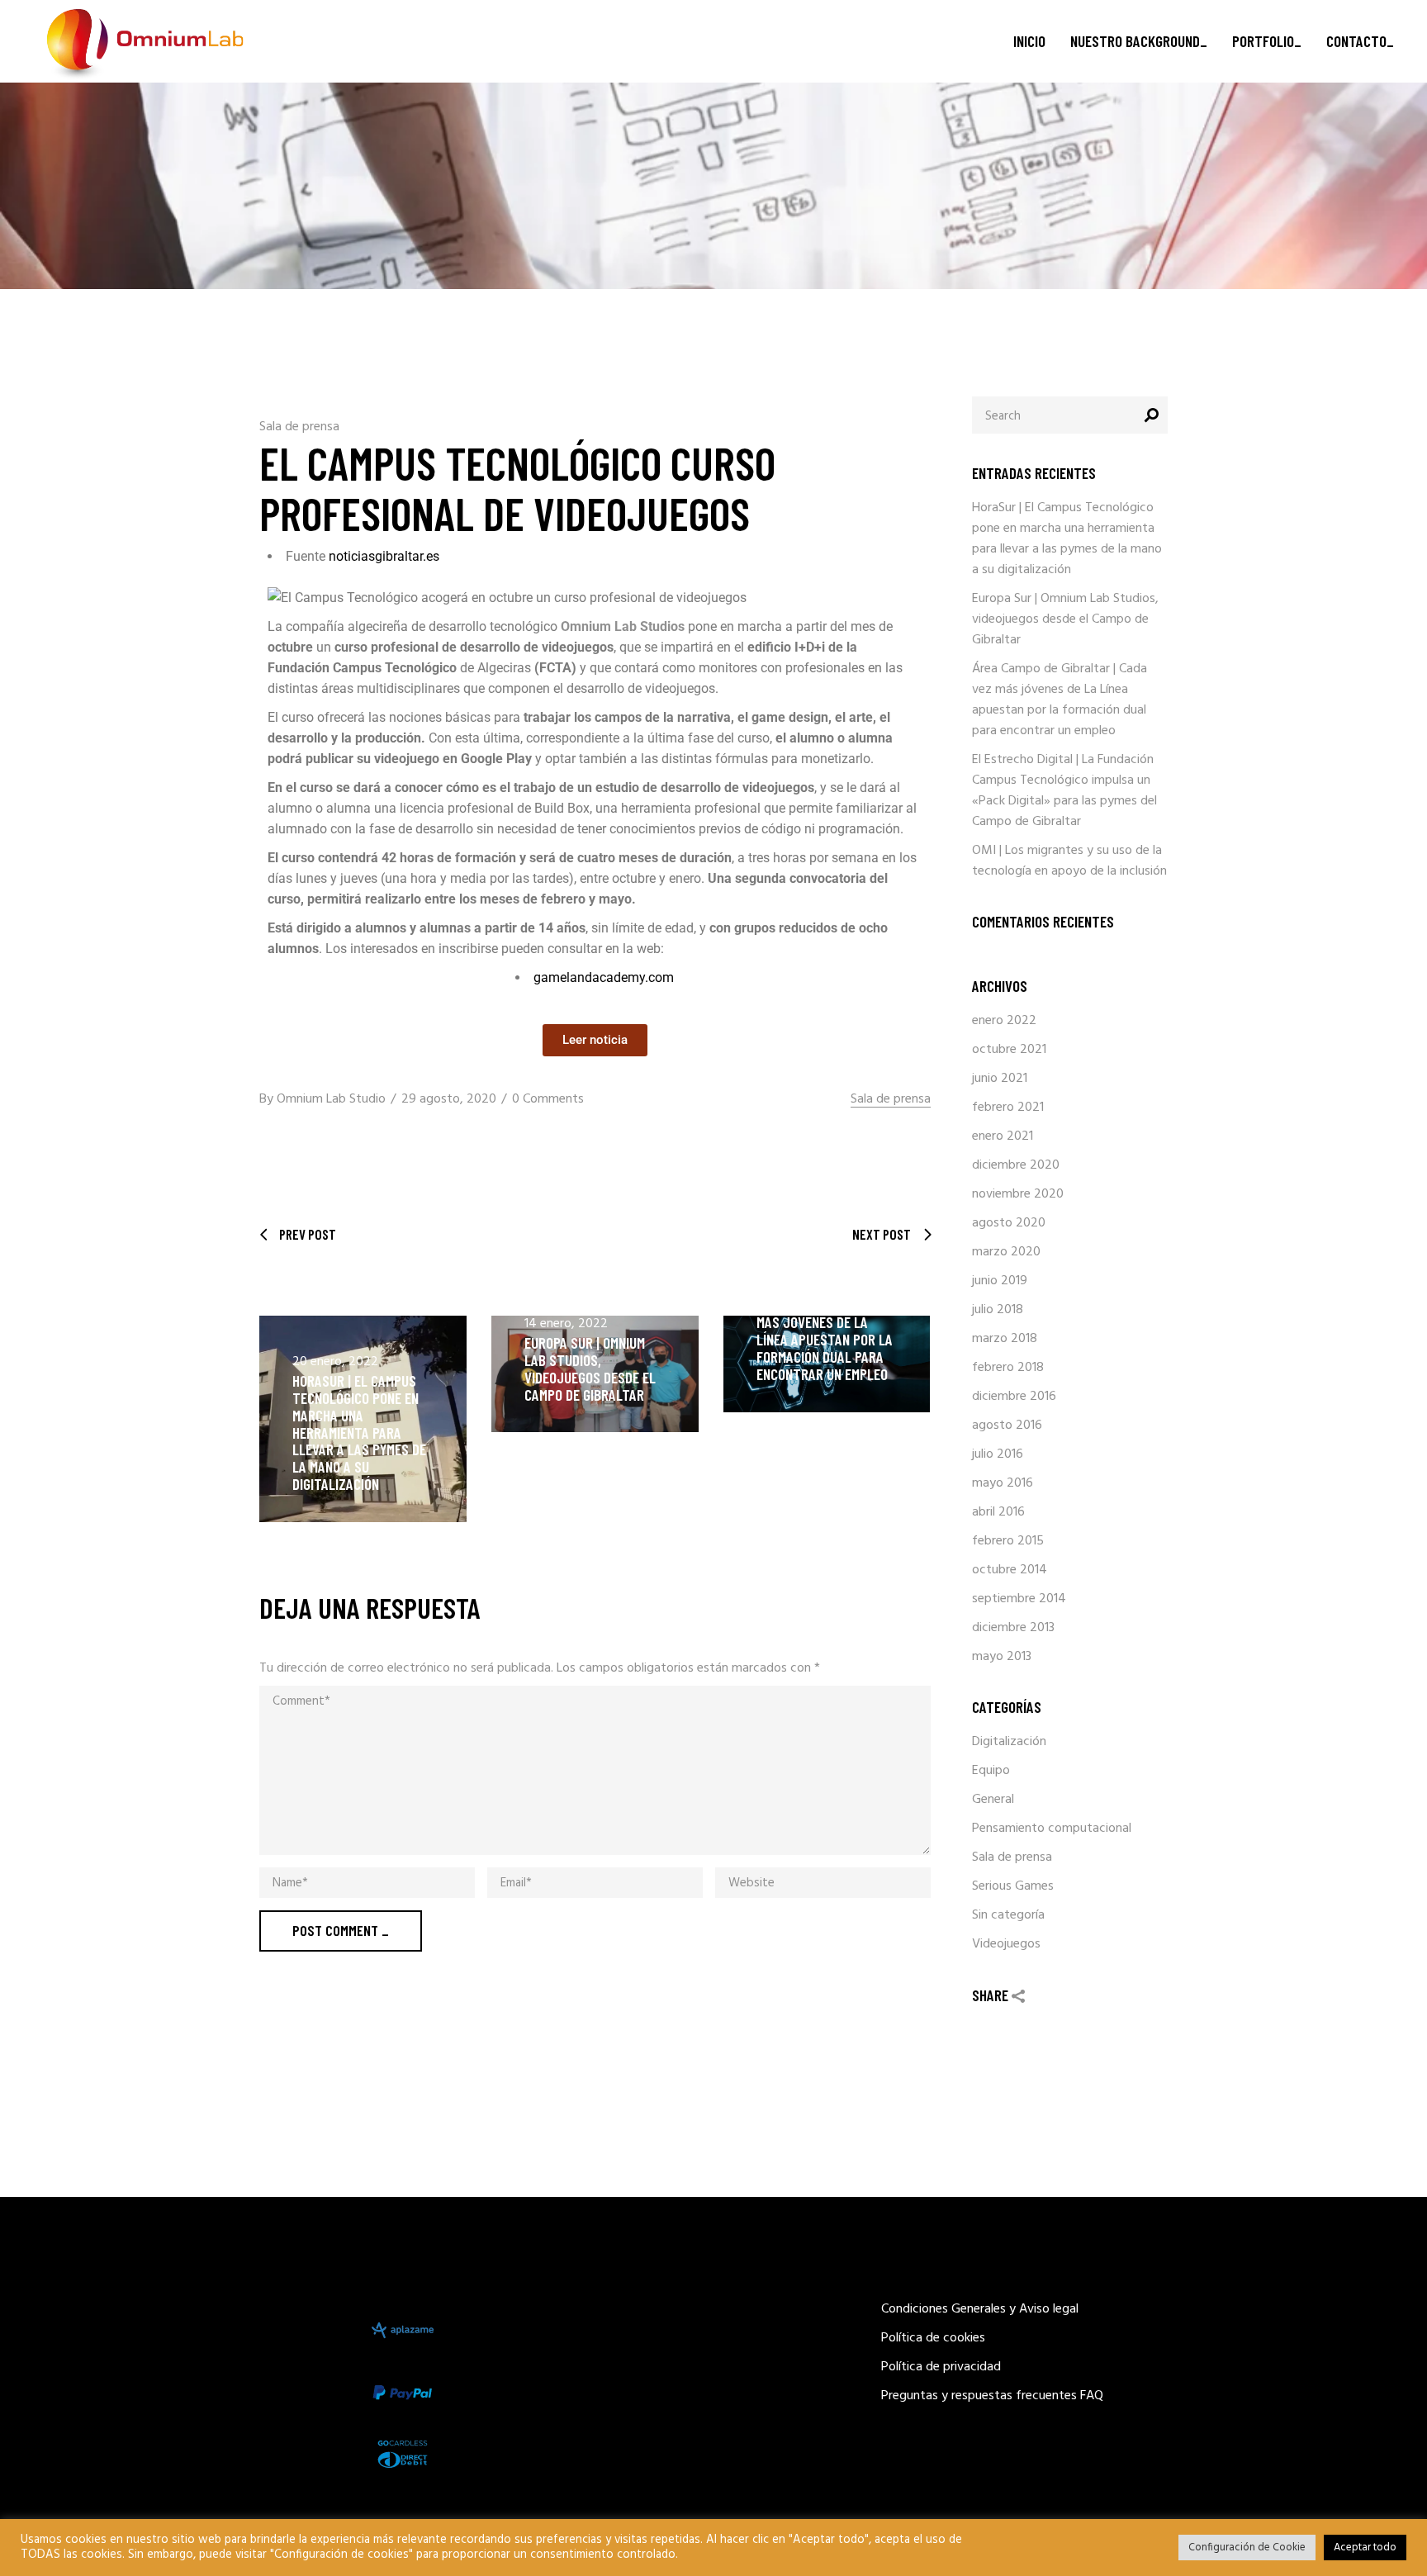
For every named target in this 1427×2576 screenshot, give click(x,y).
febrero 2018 (1008, 1368)
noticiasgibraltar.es (382, 556)
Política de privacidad (941, 2367)
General (993, 1800)
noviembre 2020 (1018, 1194)
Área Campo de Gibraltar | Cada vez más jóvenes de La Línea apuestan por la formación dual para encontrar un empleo (825, 1331)
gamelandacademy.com (604, 977)
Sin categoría (1008, 1915)
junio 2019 (1000, 1281)
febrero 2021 (1008, 1108)
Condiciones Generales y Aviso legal (980, 2309)
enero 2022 (1004, 1021)
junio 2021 (1000, 1079)
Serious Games (1013, 1886)
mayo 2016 (1003, 1483)
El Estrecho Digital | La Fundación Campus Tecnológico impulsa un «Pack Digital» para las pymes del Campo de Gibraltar (1064, 791)
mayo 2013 (1002, 1657)
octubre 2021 (1009, 1050)
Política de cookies (933, 2338)
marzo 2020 (1006, 1252)
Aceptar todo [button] (1365, 2548)
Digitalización (1009, 1742)
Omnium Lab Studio (331, 1099)
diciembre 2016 (1014, 1397)
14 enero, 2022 (566, 1324)
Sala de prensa (299, 427)
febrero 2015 (1008, 1541)
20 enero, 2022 (335, 1362)
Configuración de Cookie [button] (1247, 2548)
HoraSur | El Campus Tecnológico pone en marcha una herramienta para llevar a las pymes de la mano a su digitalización (359, 1432)
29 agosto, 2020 (449, 1099)
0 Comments (548, 1099)
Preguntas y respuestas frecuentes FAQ (992, 2396)
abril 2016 (998, 1512)
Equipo (991, 1771)
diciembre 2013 (1013, 1628)
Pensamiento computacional (1052, 1829)
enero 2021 (1003, 1136)
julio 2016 (998, 1454)
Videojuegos (1006, 1944)
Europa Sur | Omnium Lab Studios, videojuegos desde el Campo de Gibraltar (590, 1369)
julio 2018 (998, 1310)
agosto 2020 (1009, 1223)
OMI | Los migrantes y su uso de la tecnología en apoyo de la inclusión (1069, 861)
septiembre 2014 (1019, 1599)
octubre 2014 (1010, 1570)
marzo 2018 (1005, 1339)
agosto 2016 (1007, 1426)
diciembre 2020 (1016, 1165)
